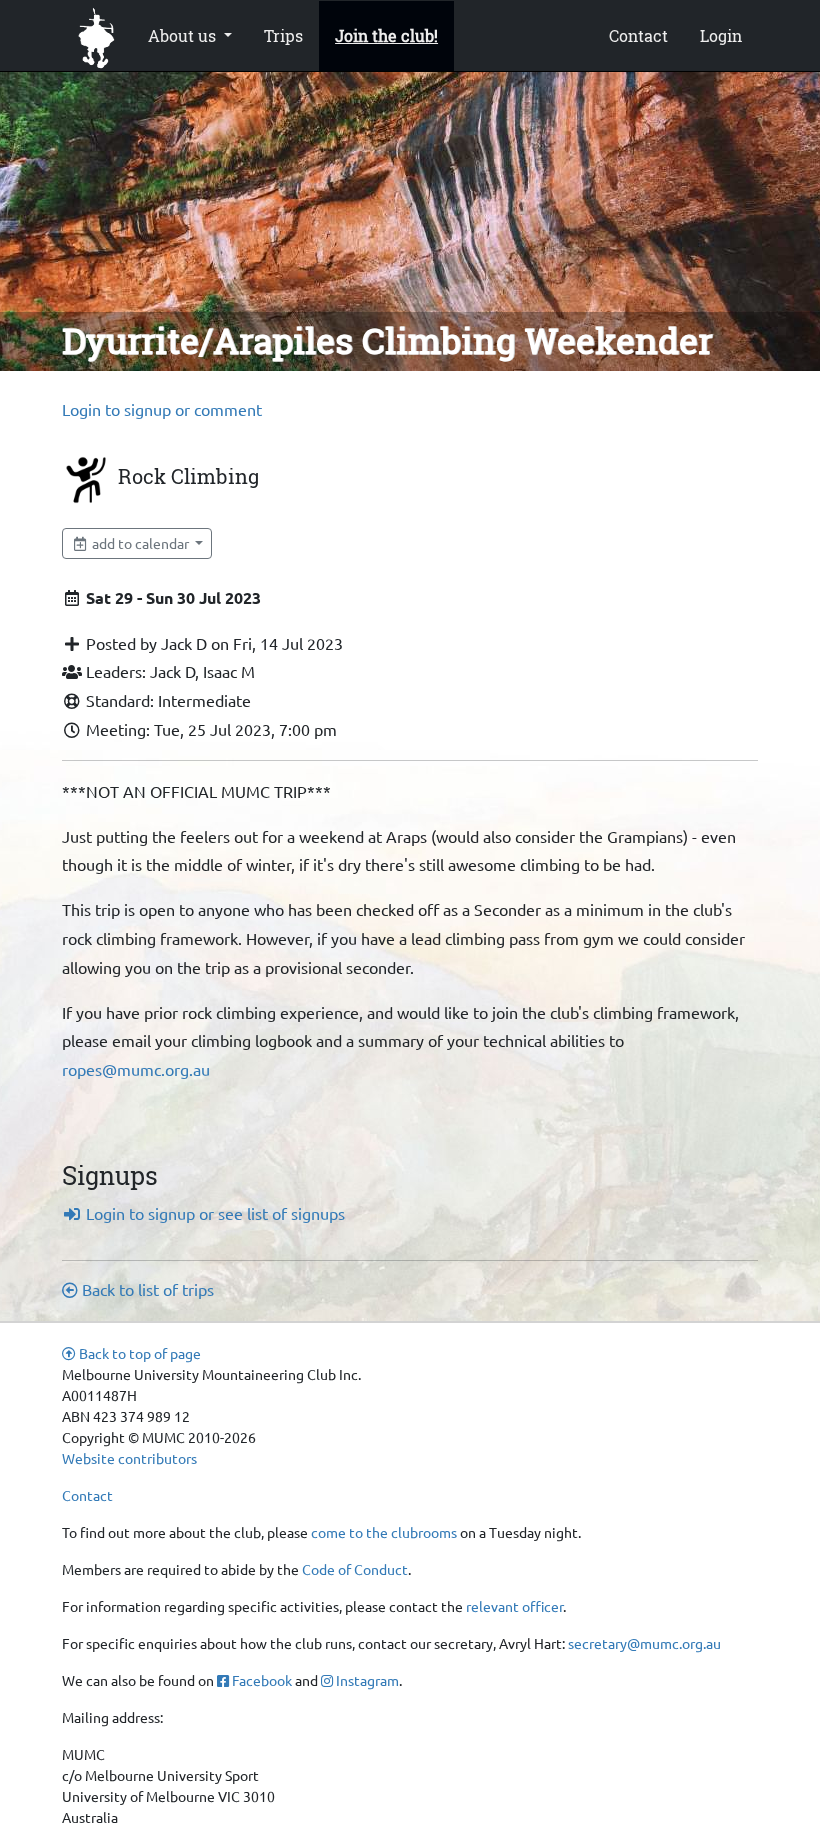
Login (721, 35)
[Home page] (97, 36)
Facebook (260, 1680)
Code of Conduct (355, 1569)
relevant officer (514, 1606)
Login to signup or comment (162, 409)
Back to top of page (138, 1353)
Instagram (366, 1680)
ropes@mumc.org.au (136, 1069)
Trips (283, 35)
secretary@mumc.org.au (644, 1643)
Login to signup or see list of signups (213, 1213)
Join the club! (386, 35)
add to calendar (140, 543)
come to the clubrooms (384, 1532)
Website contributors (129, 1458)
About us (184, 35)
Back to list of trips (146, 1289)
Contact (638, 35)
